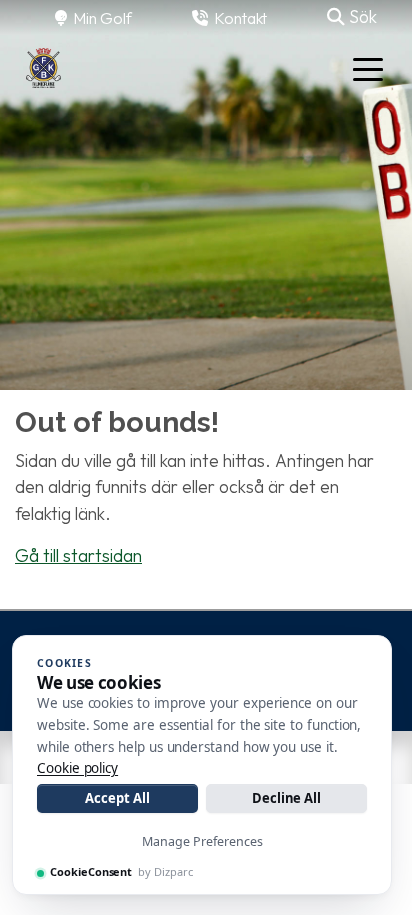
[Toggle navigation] (368, 68)
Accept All (117, 798)
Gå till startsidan (78, 555)
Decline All (286, 798)
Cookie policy (77, 768)
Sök (361, 16)
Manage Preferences (202, 841)
